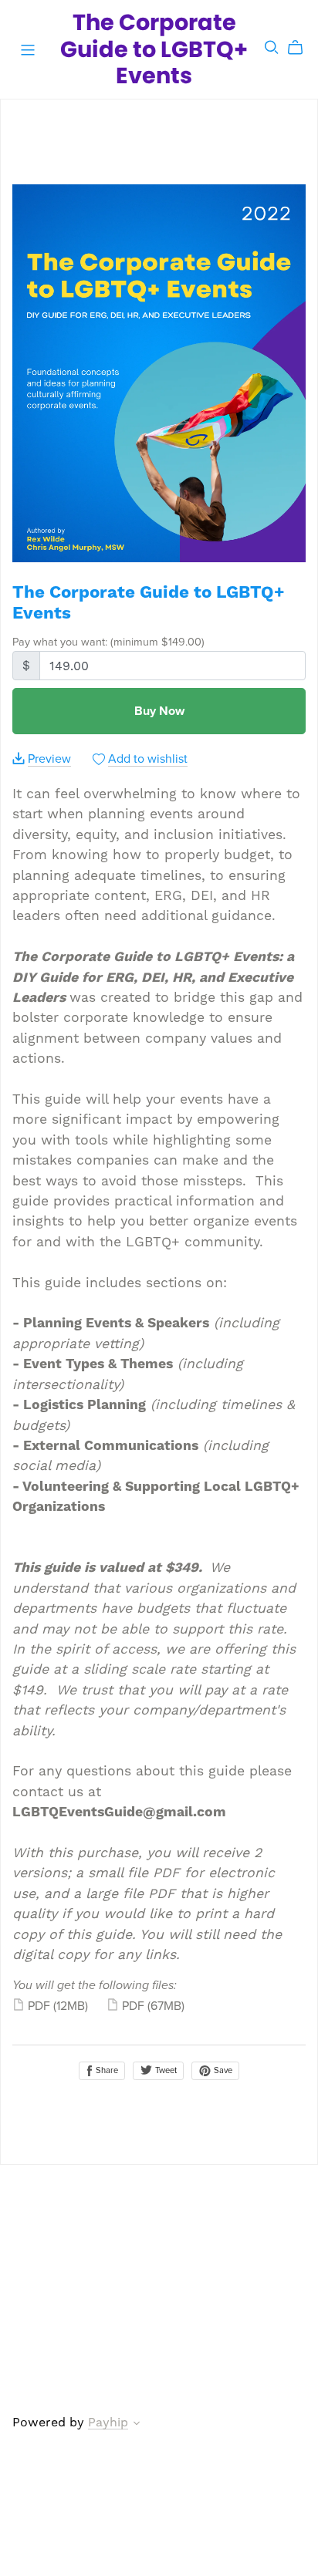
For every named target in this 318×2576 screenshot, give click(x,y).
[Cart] (301, 48)
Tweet (165, 2070)
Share (106, 2070)
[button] (137, 2425)
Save (222, 2070)
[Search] (272, 47)
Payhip (108, 2422)
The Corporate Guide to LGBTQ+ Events (154, 49)
